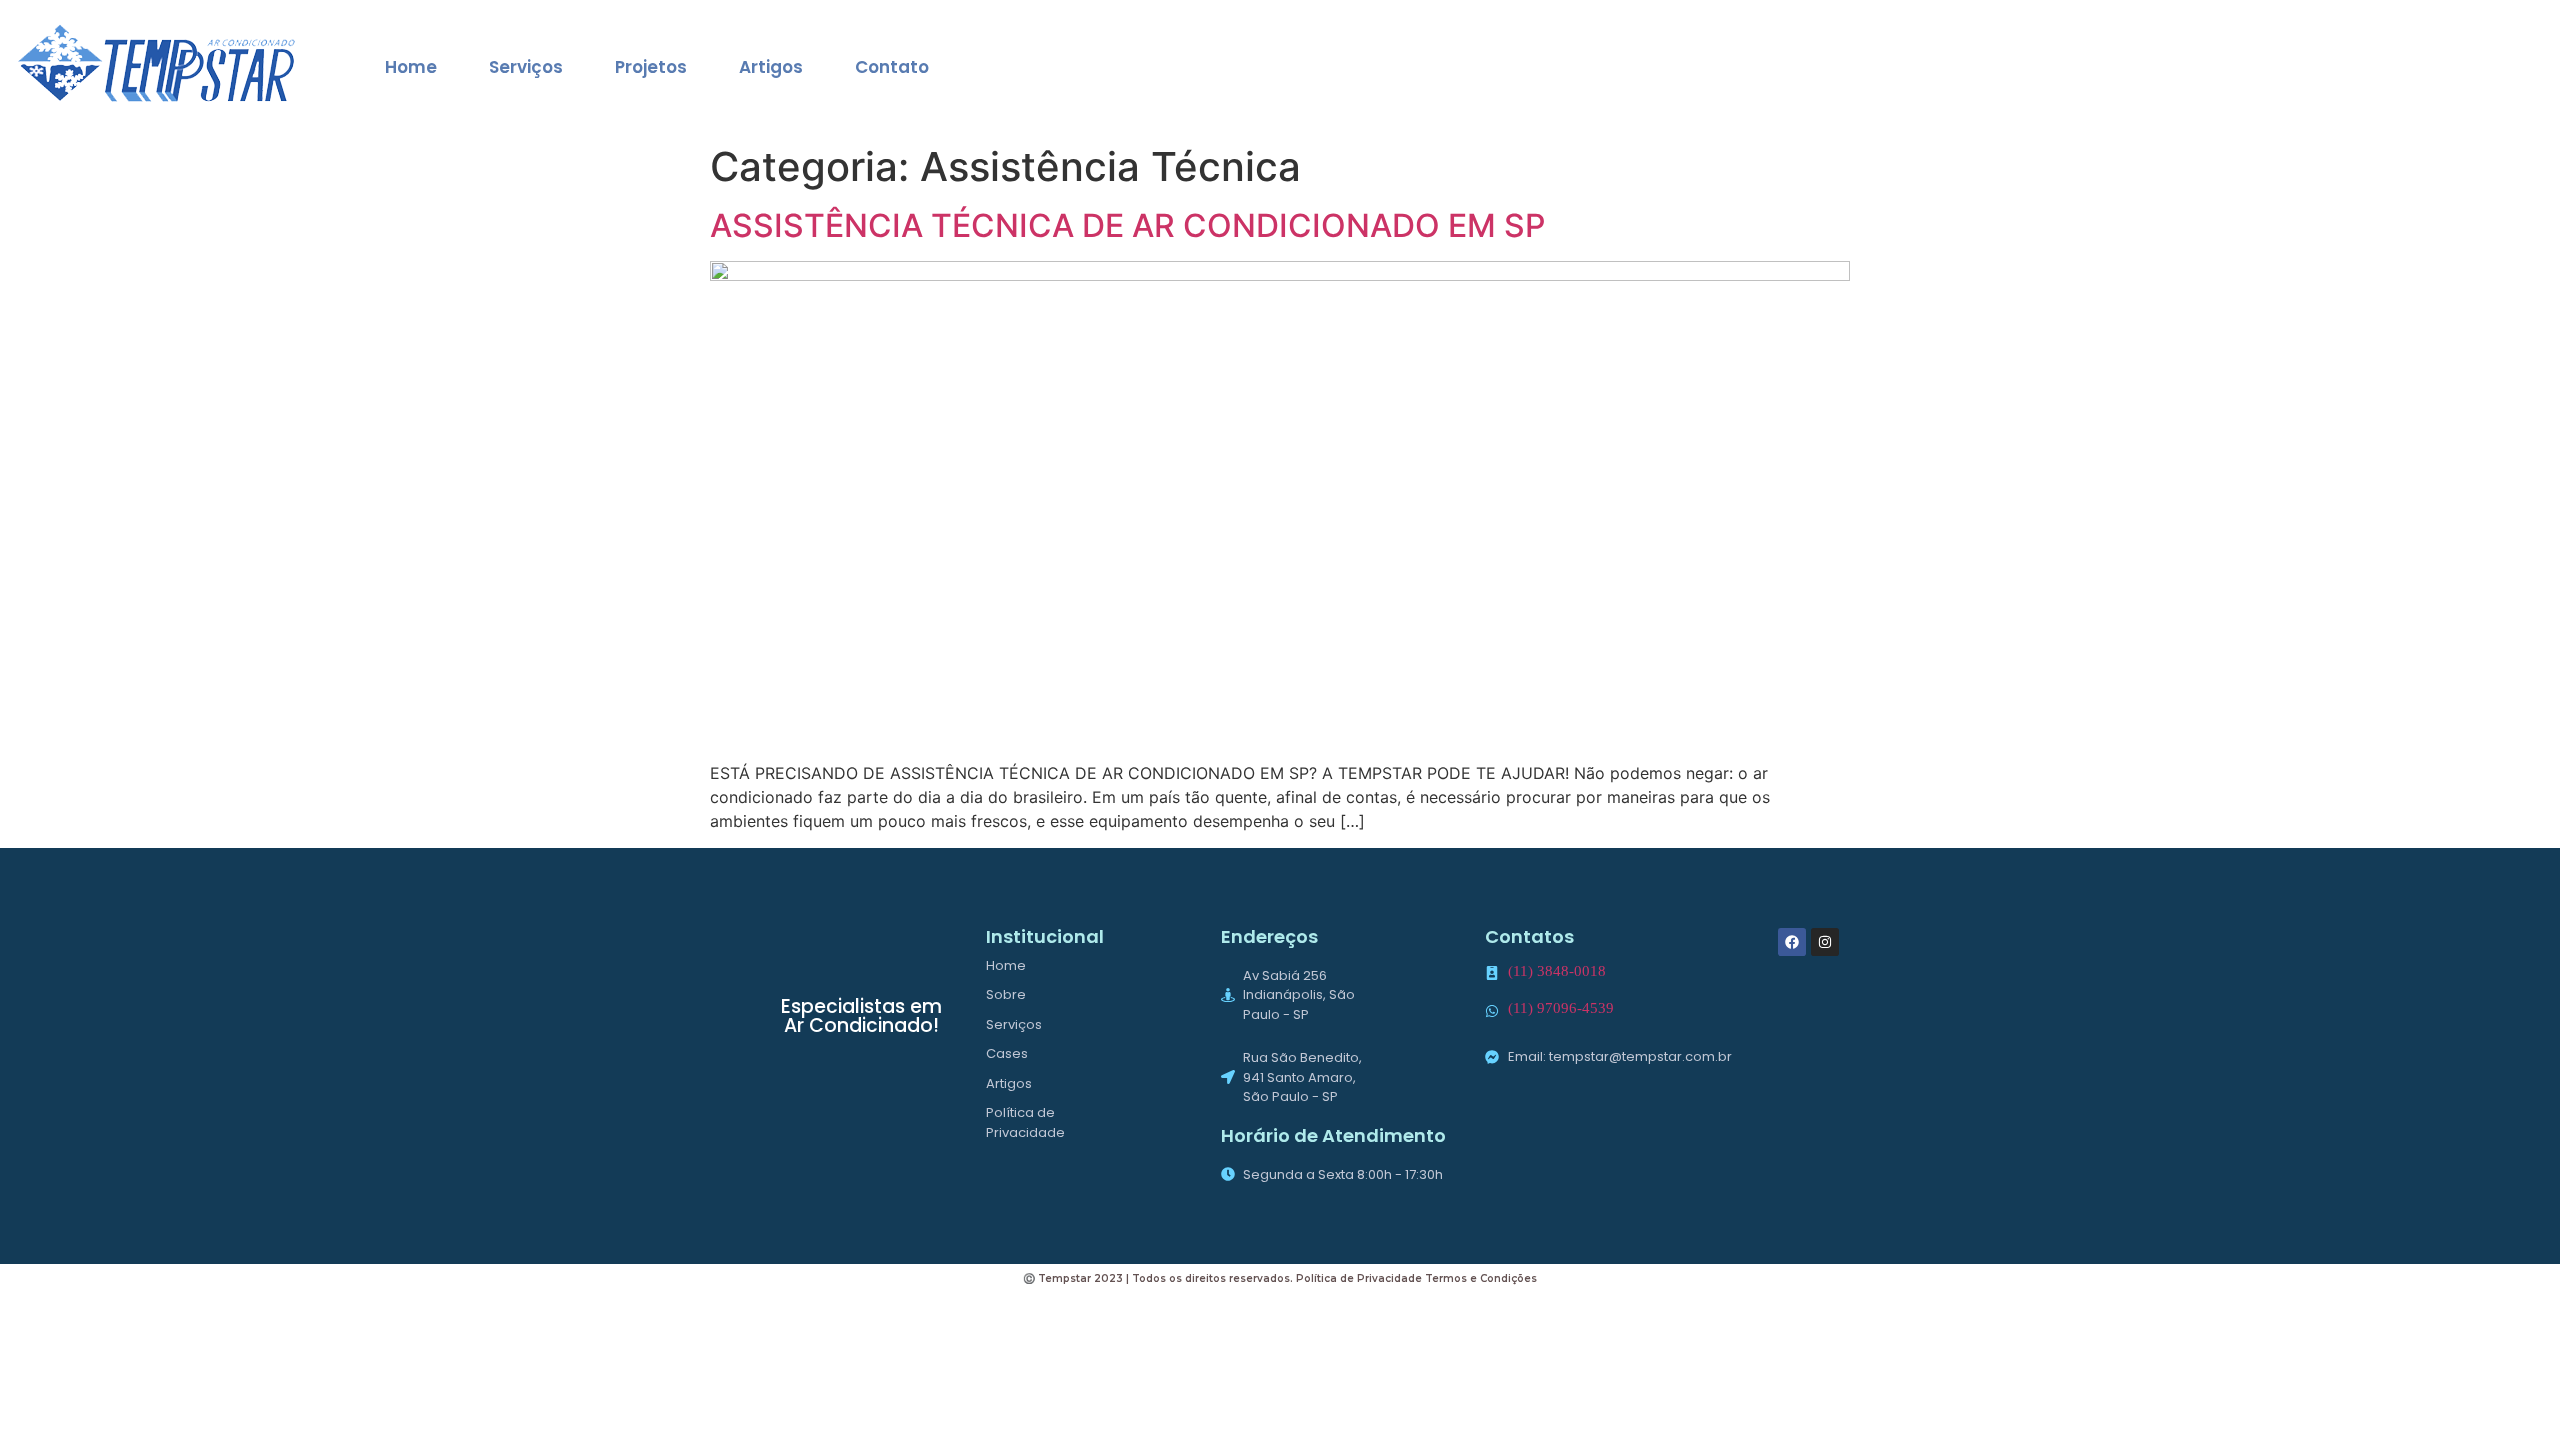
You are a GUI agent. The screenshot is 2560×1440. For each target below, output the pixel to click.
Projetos (651, 67)
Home (411, 67)
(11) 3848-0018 (1557, 971)
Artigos (771, 67)
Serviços (526, 67)
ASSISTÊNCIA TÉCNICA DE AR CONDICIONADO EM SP (1127, 225)
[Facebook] (1792, 942)
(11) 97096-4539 (1561, 1008)
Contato (892, 67)
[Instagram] (1825, 942)
